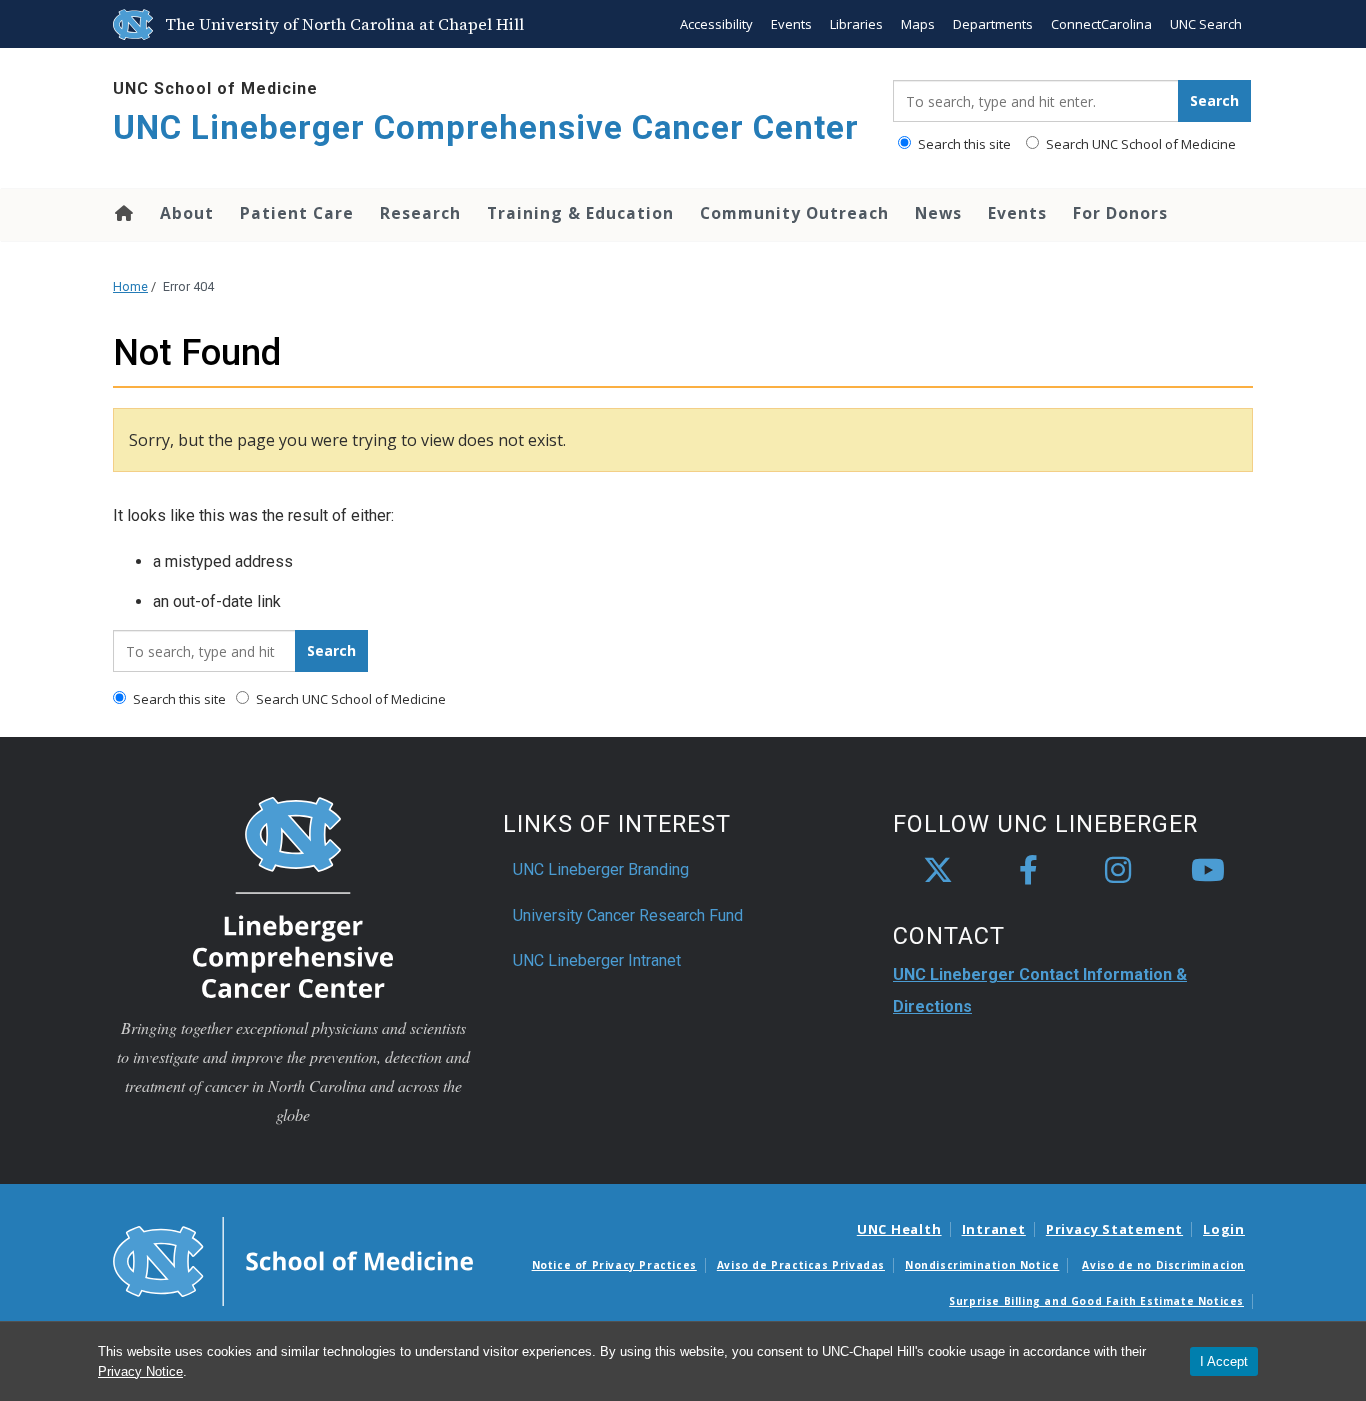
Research (420, 213)
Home (122, 213)
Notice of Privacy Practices (614, 1265)
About (187, 213)
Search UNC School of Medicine (1139, 144)
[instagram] (1118, 871)
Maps (918, 24)
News (938, 213)
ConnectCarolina (1101, 24)
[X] (938, 871)
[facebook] (1028, 871)
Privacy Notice (140, 1371)
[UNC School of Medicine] (293, 1260)
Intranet (994, 1229)
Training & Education (580, 213)
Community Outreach (794, 213)
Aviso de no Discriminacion (1163, 1265)
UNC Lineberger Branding (601, 869)
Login (1224, 1229)
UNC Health (899, 1229)
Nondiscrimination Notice (982, 1265)
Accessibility (716, 24)
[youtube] (1208, 871)
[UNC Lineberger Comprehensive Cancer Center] (293, 896)
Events (791, 24)
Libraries (856, 24)
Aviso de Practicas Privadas (801, 1265)
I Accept (1224, 1361)
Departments (993, 24)
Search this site (963, 144)
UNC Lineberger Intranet (597, 960)
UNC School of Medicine (215, 88)
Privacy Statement (1114, 1229)
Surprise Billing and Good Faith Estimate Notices (1096, 1301)
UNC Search (1206, 24)
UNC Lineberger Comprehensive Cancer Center (486, 127)
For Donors (1120, 213)
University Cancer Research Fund (628, 915)
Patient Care (297, 213)
